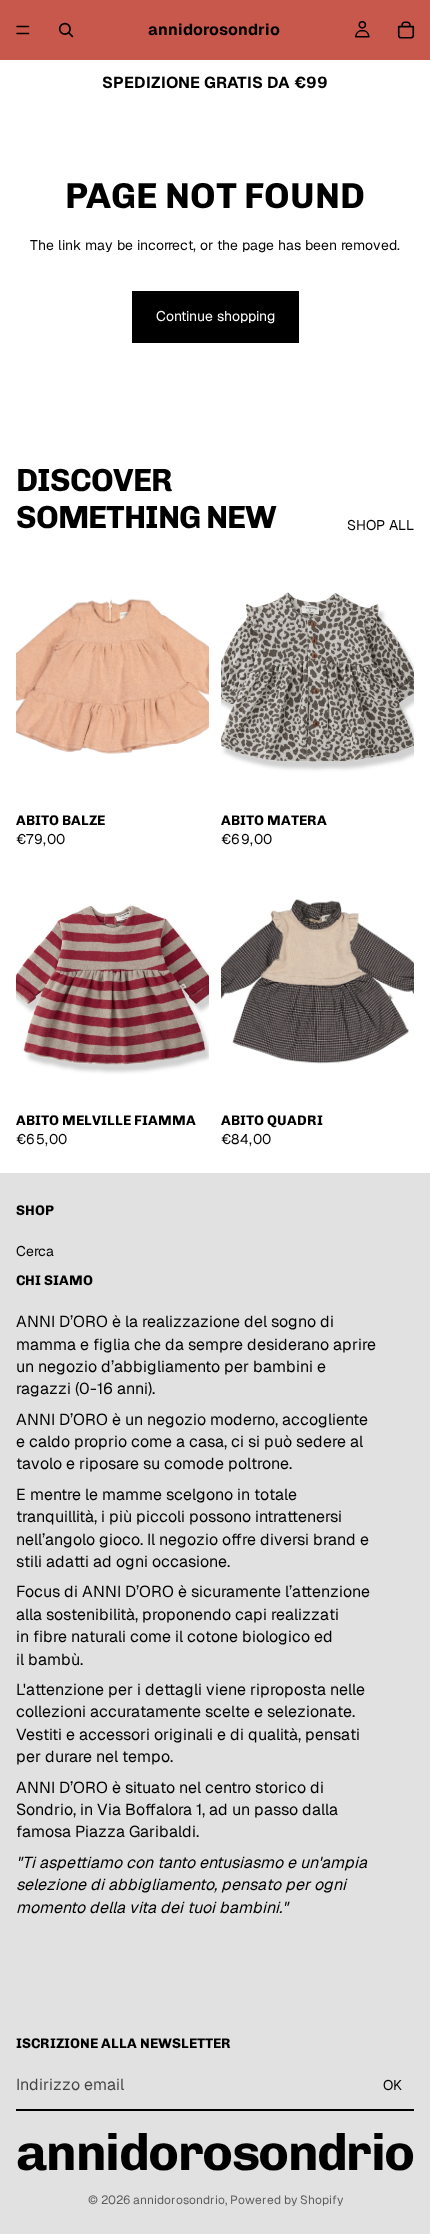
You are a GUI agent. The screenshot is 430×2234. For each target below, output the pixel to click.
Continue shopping (215, 316)
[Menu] (23, 30)
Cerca (35, 1251)
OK (392, 2084)
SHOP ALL (380, 525)
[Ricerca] (66, 30)
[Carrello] (406, 30)
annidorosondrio (179, 2200)
